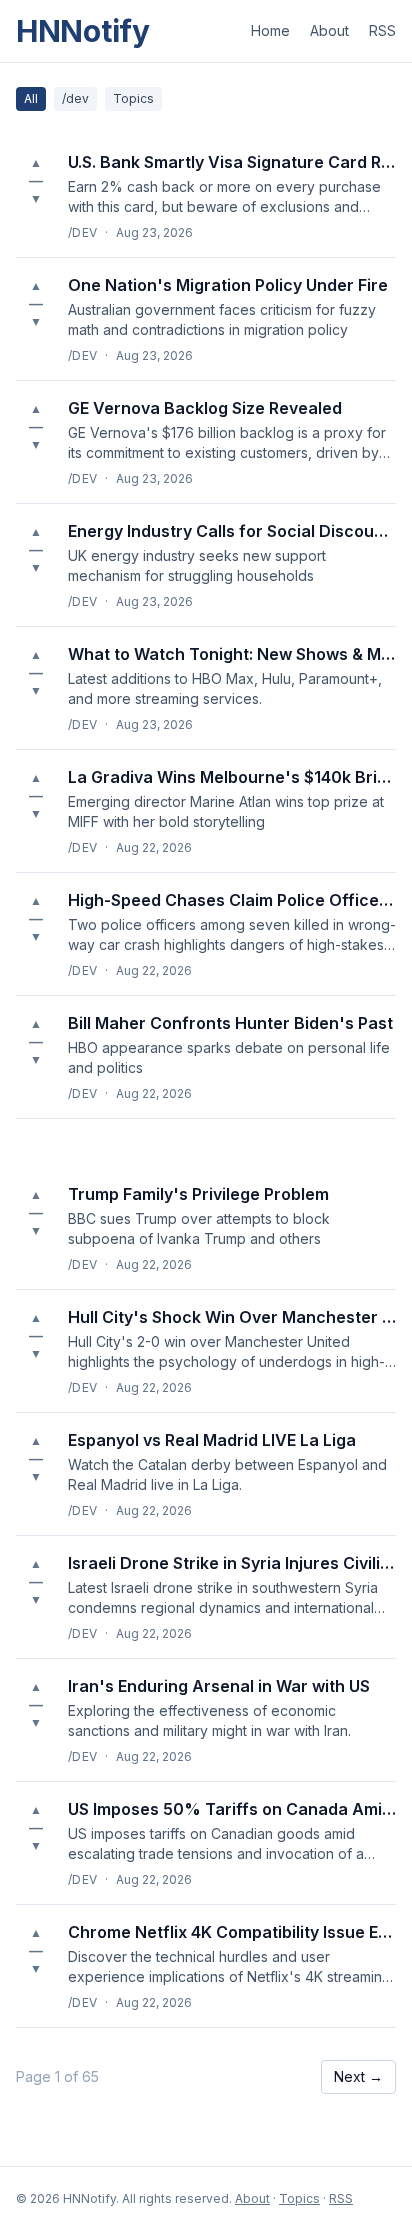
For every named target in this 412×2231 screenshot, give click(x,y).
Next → (358, 2076)
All (31, 98)
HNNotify (83, 31)
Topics (133, 98)
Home (270, 30)
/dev (75, 98)
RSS (382, 30)
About (329, 30)
